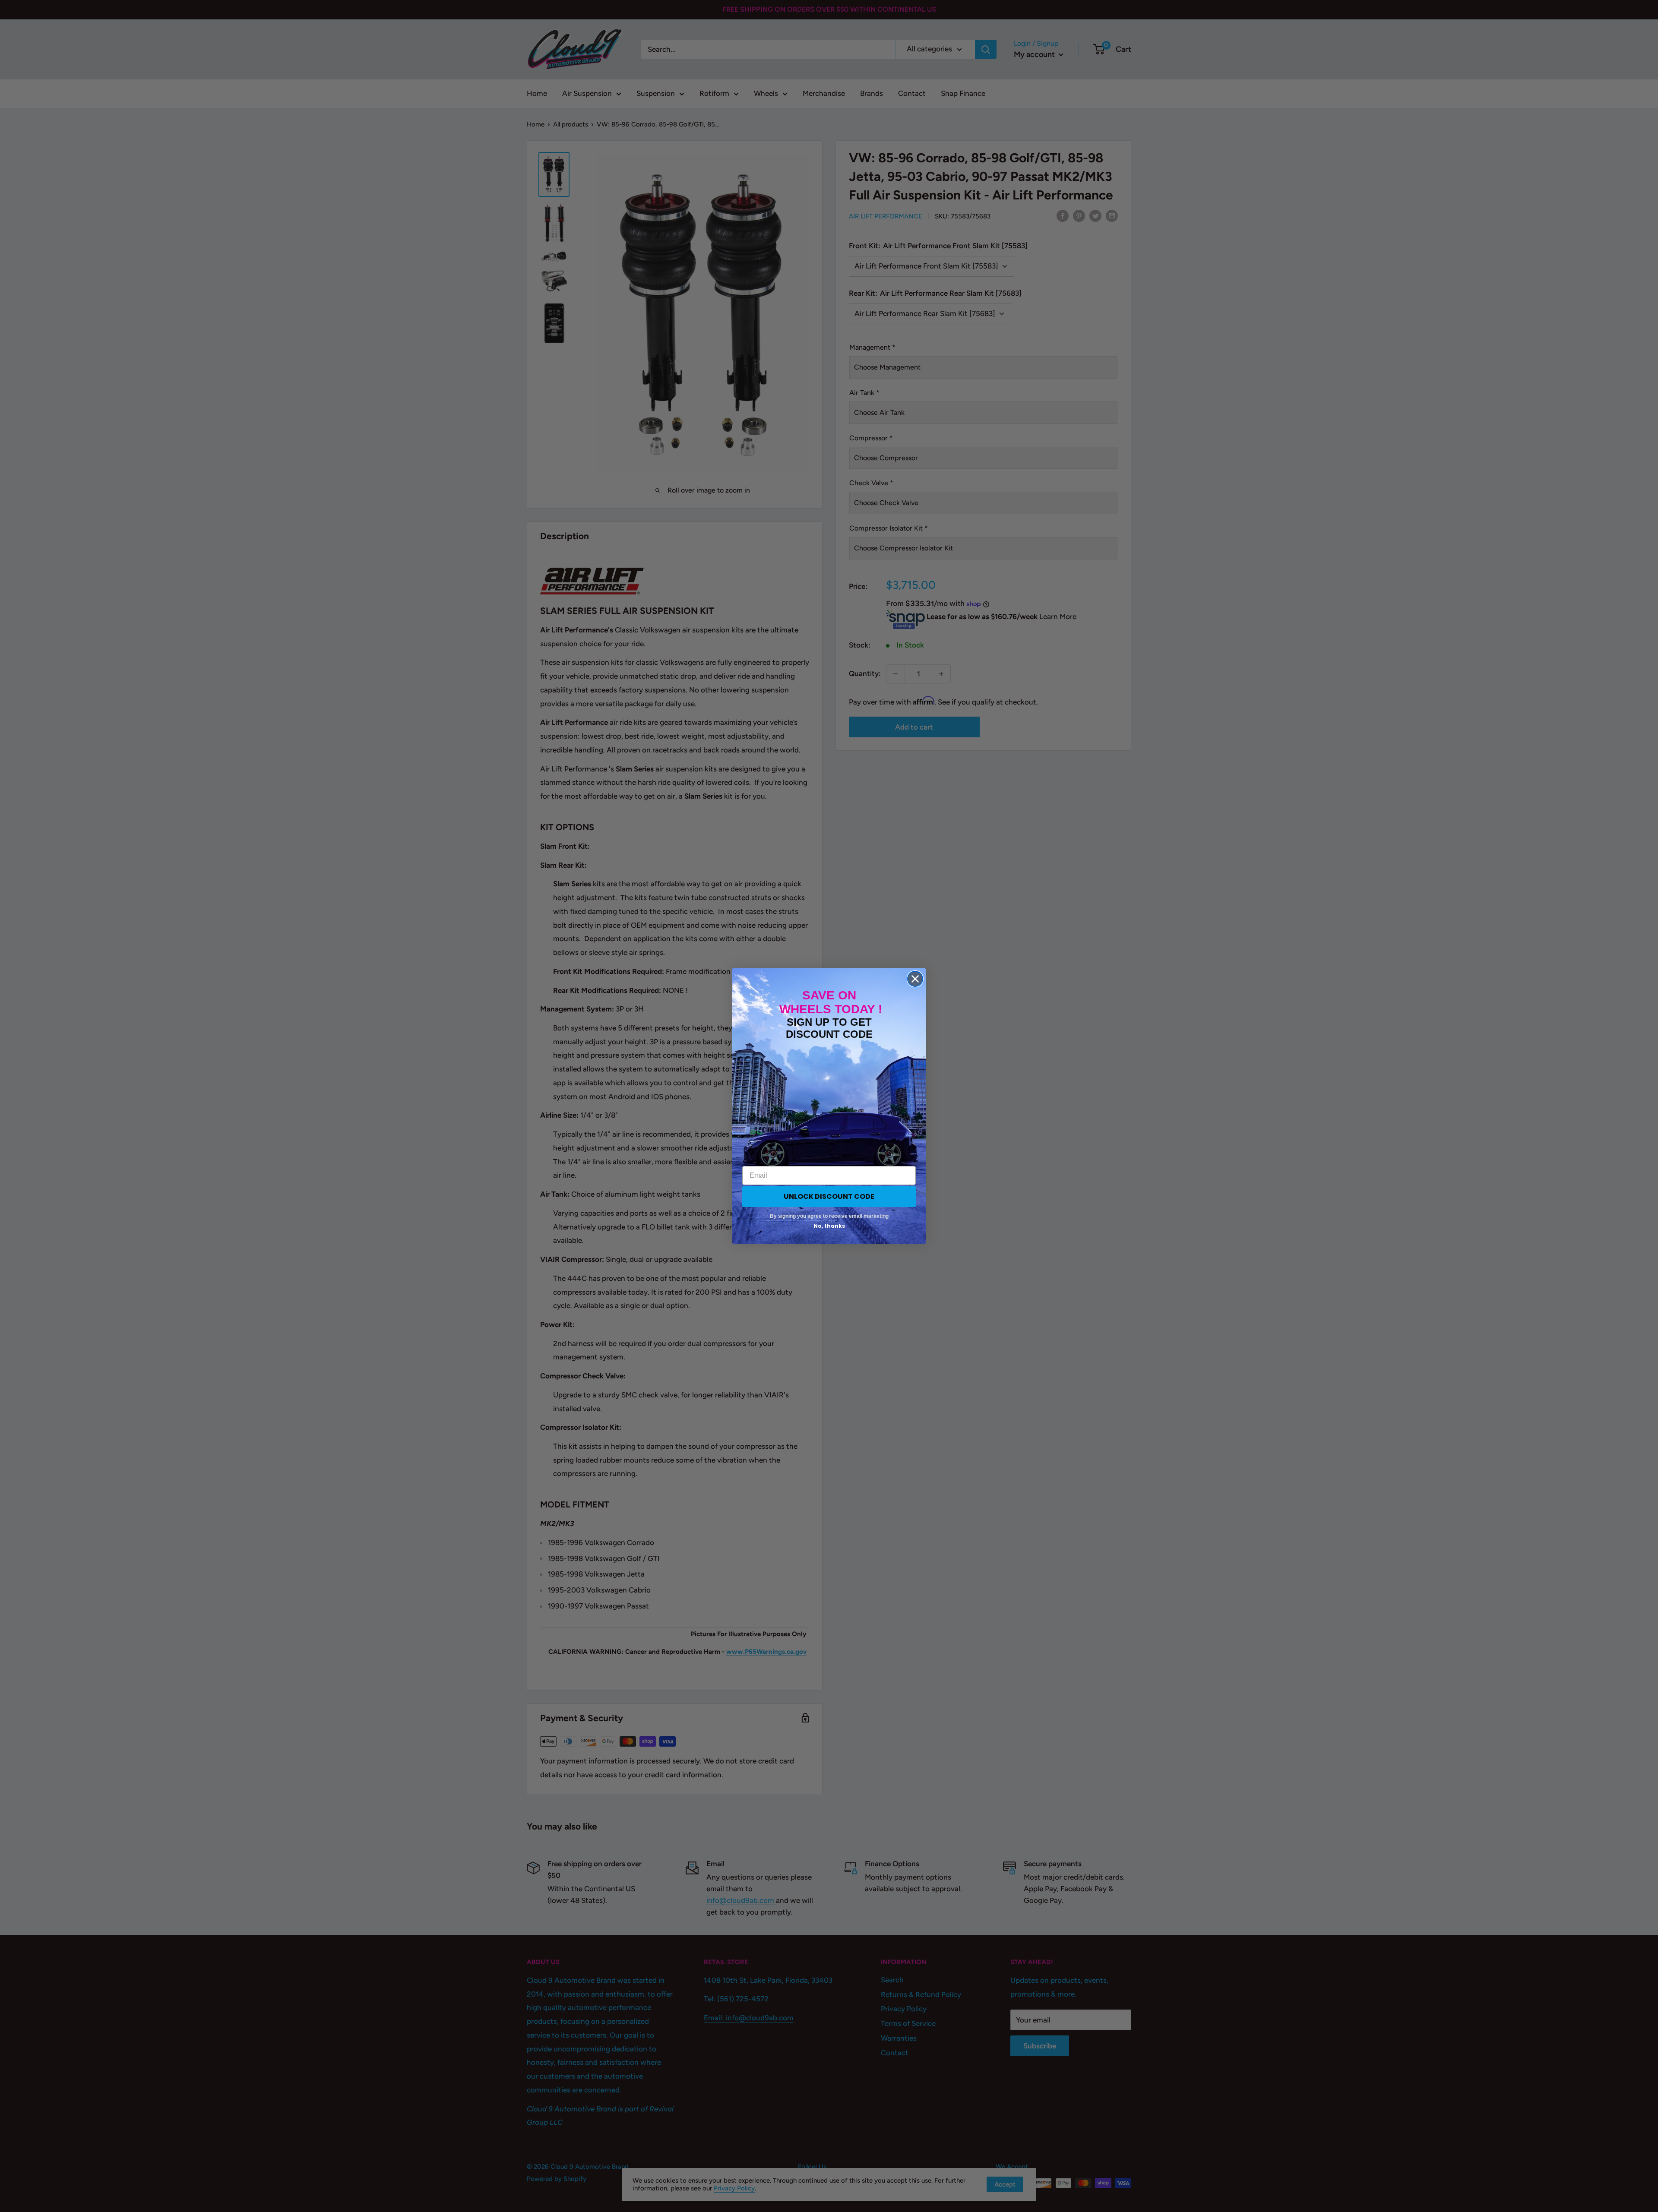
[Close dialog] (915, 979)
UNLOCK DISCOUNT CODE (829, 1196)
